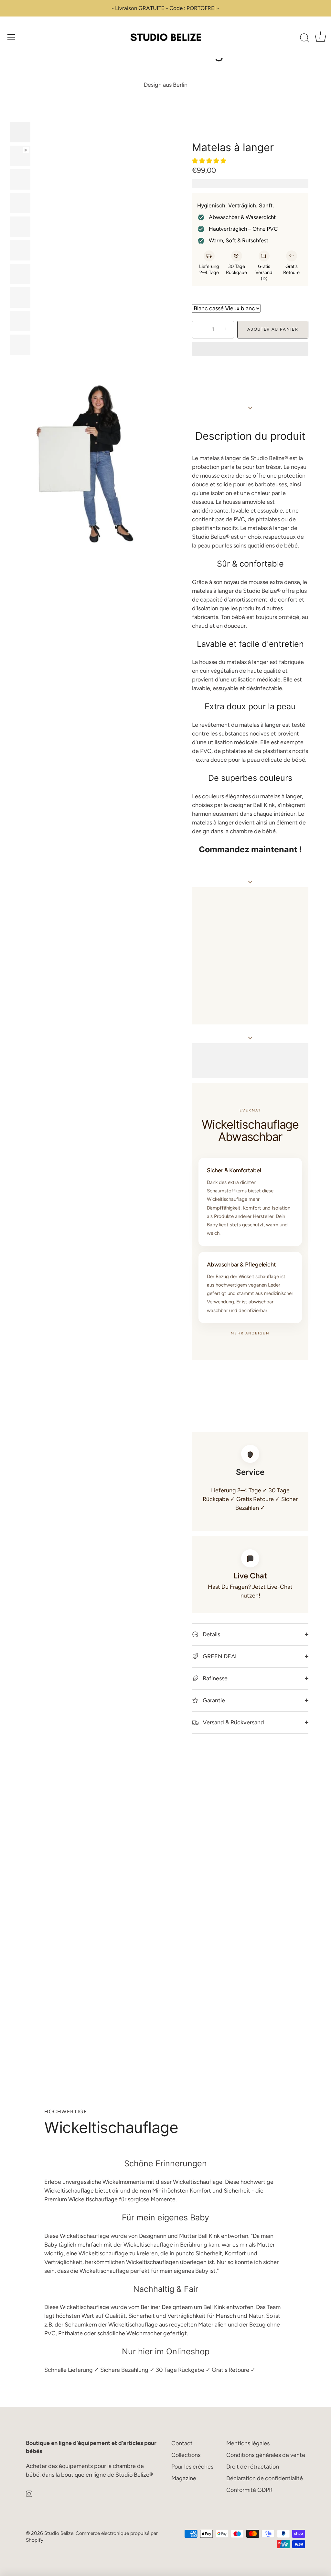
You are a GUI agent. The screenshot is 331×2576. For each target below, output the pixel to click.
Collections (186, 2455)
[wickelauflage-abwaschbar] (20, 156)
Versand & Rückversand (233, 1722)
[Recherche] (304, 38)
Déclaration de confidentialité (265, 2478)
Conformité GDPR (249, 2490)
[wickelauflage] (20, 132)
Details (211, 1634)
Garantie (213, 1700)
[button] (210, 161)
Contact (182, 2443)
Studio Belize (59, 2533)
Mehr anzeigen (250, 1333)
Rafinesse (214, 1678)
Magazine (184, 2478)
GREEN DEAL (220, 1656)
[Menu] (11, 37)
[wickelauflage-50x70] (20, 227)
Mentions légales (248, 2443)
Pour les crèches (192, 2467)
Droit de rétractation (253, 2467)
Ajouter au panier (273, 329)
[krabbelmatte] (20, 203)
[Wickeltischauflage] (20, 179)
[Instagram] (29, 2493)
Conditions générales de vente (266, 2455)
